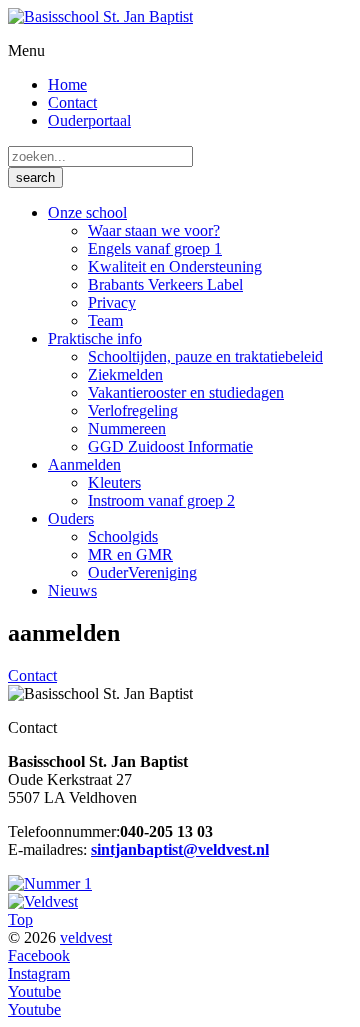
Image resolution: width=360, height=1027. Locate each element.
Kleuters (114, 482)
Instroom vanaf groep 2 (161, 500)
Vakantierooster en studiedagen (186, 392)
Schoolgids (123, 536)
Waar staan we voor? (154, 230)
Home (67, 84)
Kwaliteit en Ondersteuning (175, 266)
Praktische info (95, 338)
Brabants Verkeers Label (165, 284)
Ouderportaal (89, 120)
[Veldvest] (43, 901)
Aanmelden (84, 464)
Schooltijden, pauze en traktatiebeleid (205, 356)
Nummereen (127, 428)
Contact (72, 102)
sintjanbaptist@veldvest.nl (180, 849)
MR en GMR (130, 554)
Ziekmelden (125, 374)
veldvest (86, 937)
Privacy (112, 302)
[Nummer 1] (50, 883)
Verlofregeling (133, 410)
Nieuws (72, 590)
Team (105, 320)
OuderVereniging (142, 572)
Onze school (87, 212)
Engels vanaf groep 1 (155, 248)
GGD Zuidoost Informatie (170, 446)
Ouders (71, 518)
